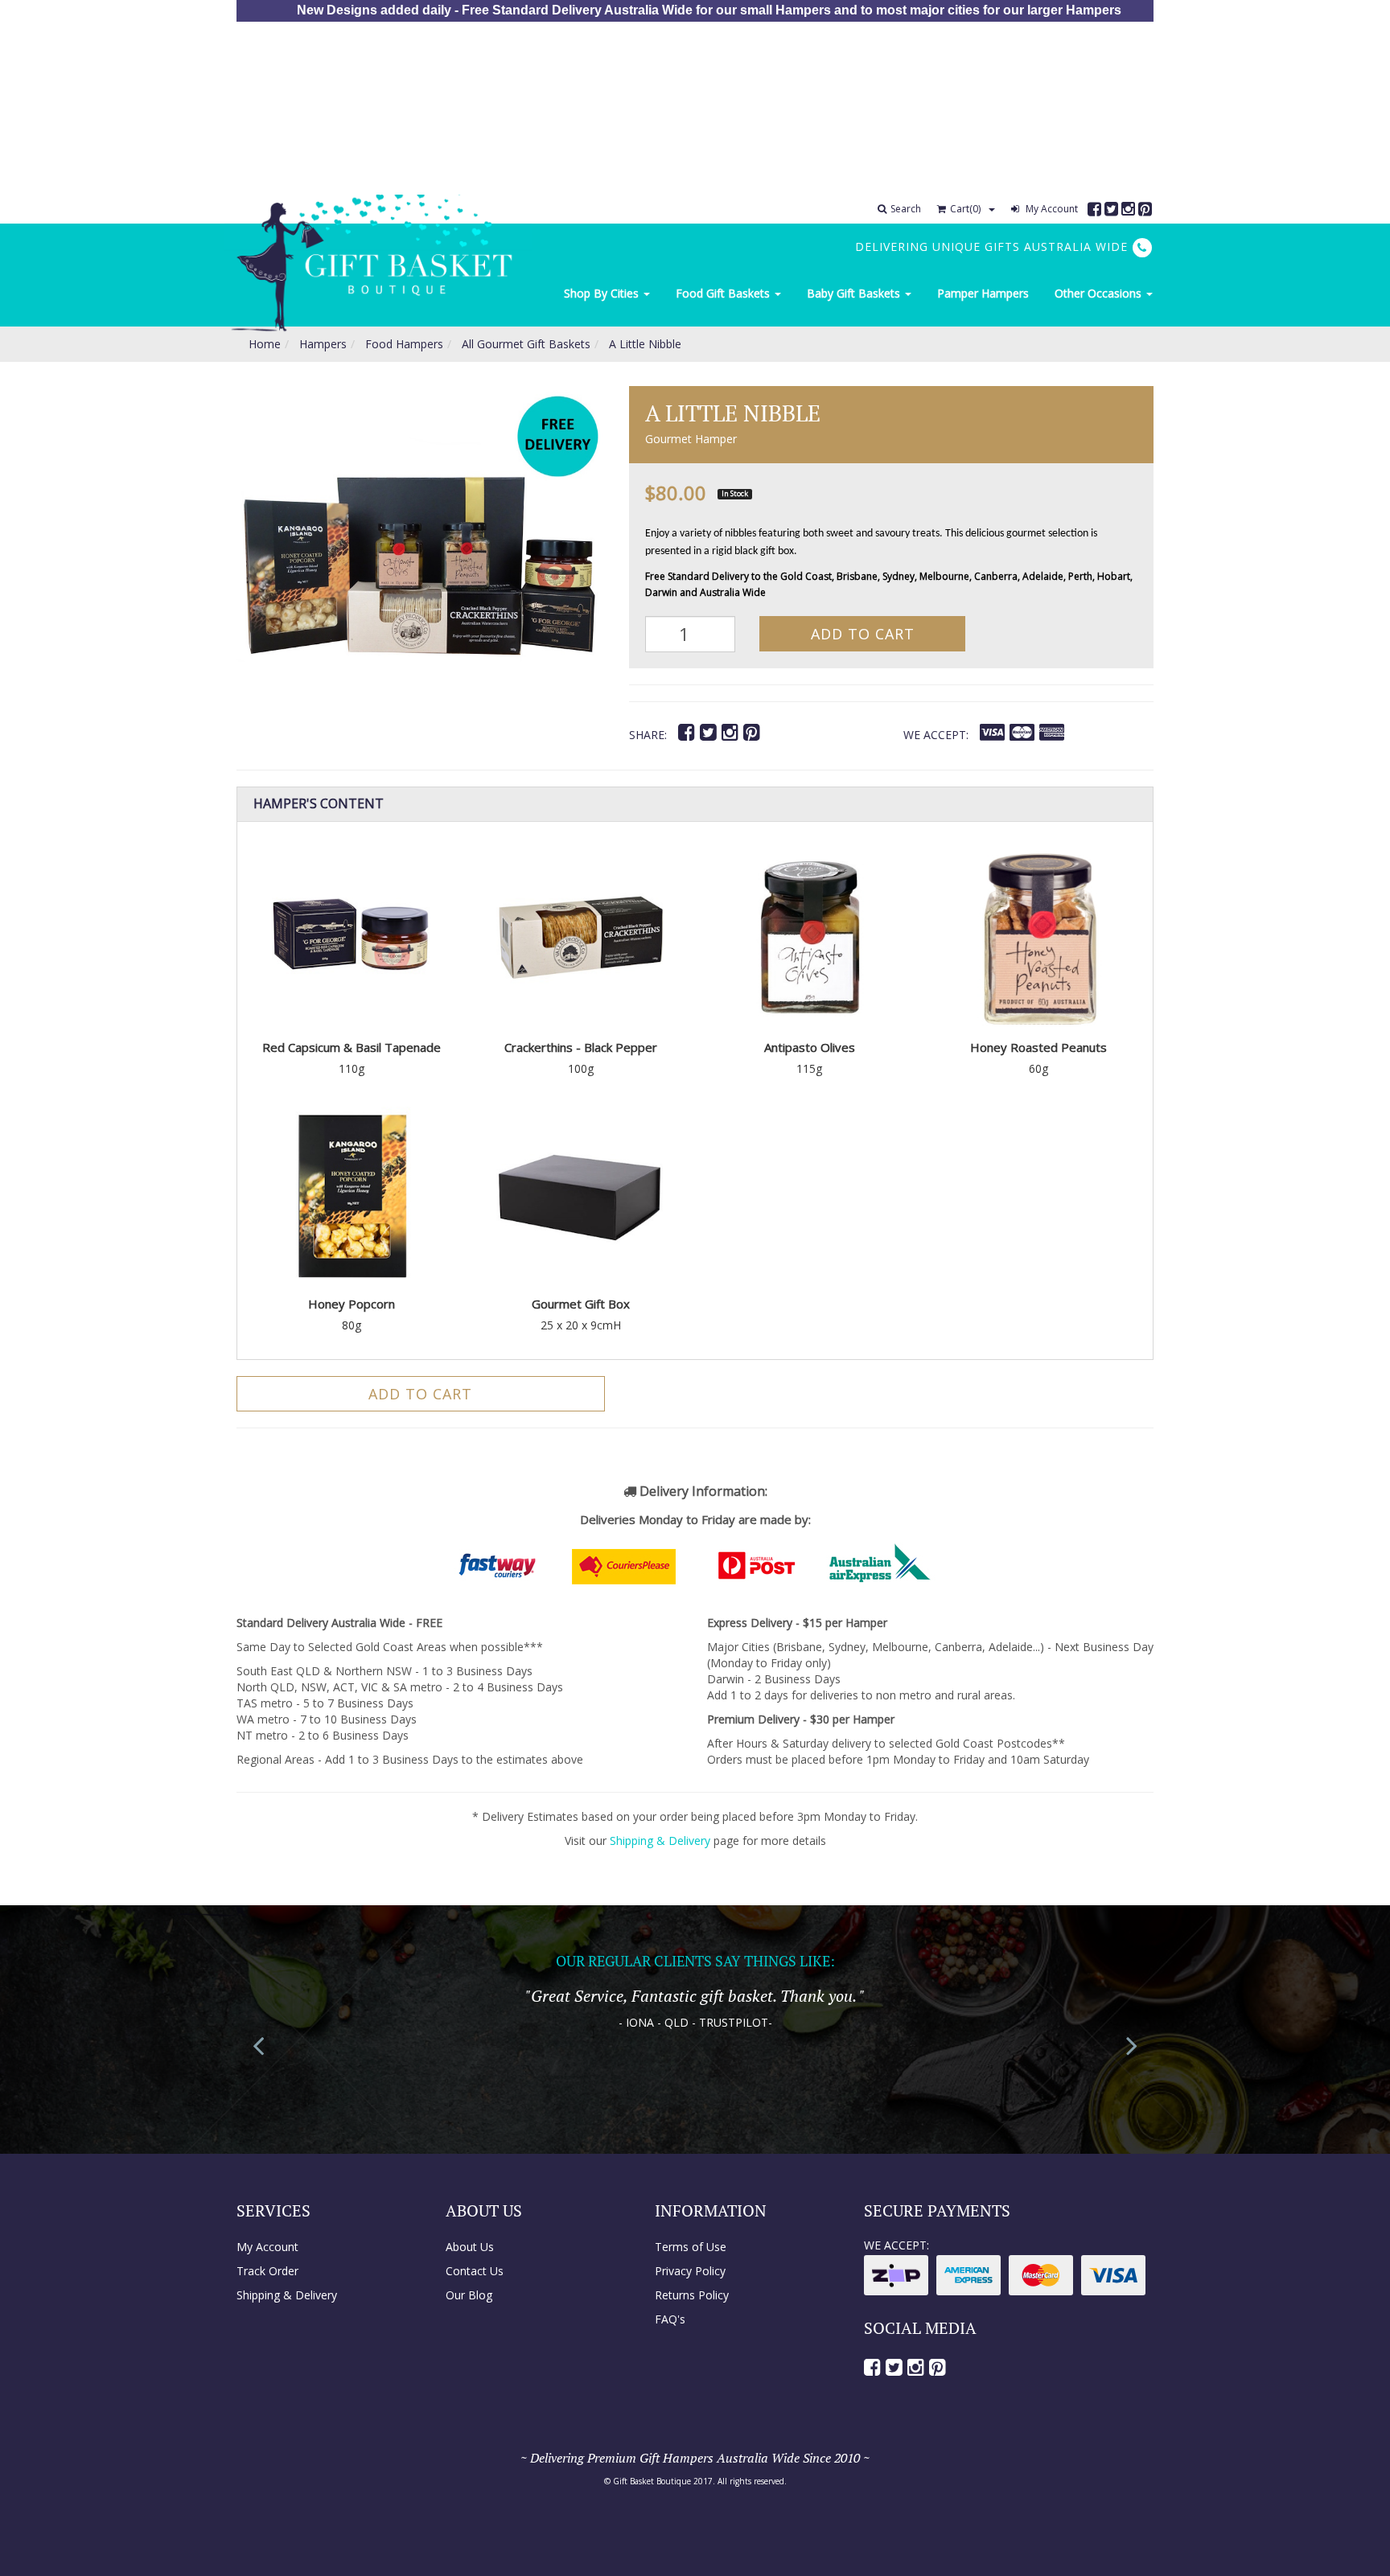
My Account (1051, 209)
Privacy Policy (690, 2271)
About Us (470, 2247)
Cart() (965, 209)
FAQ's (670, 2319)
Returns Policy (692, 2295)
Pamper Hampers (983, 293)
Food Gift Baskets (724, 293)
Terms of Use (691, 2247)
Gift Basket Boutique (652, 2481)
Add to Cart (863, 634)
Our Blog (469, 2295)
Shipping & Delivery (660, 1841)
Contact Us (475, 2271)
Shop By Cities (603, 293)
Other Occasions (1100, 293)
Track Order (267, 2271)
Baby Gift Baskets (855, 293)
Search (906, 209)
